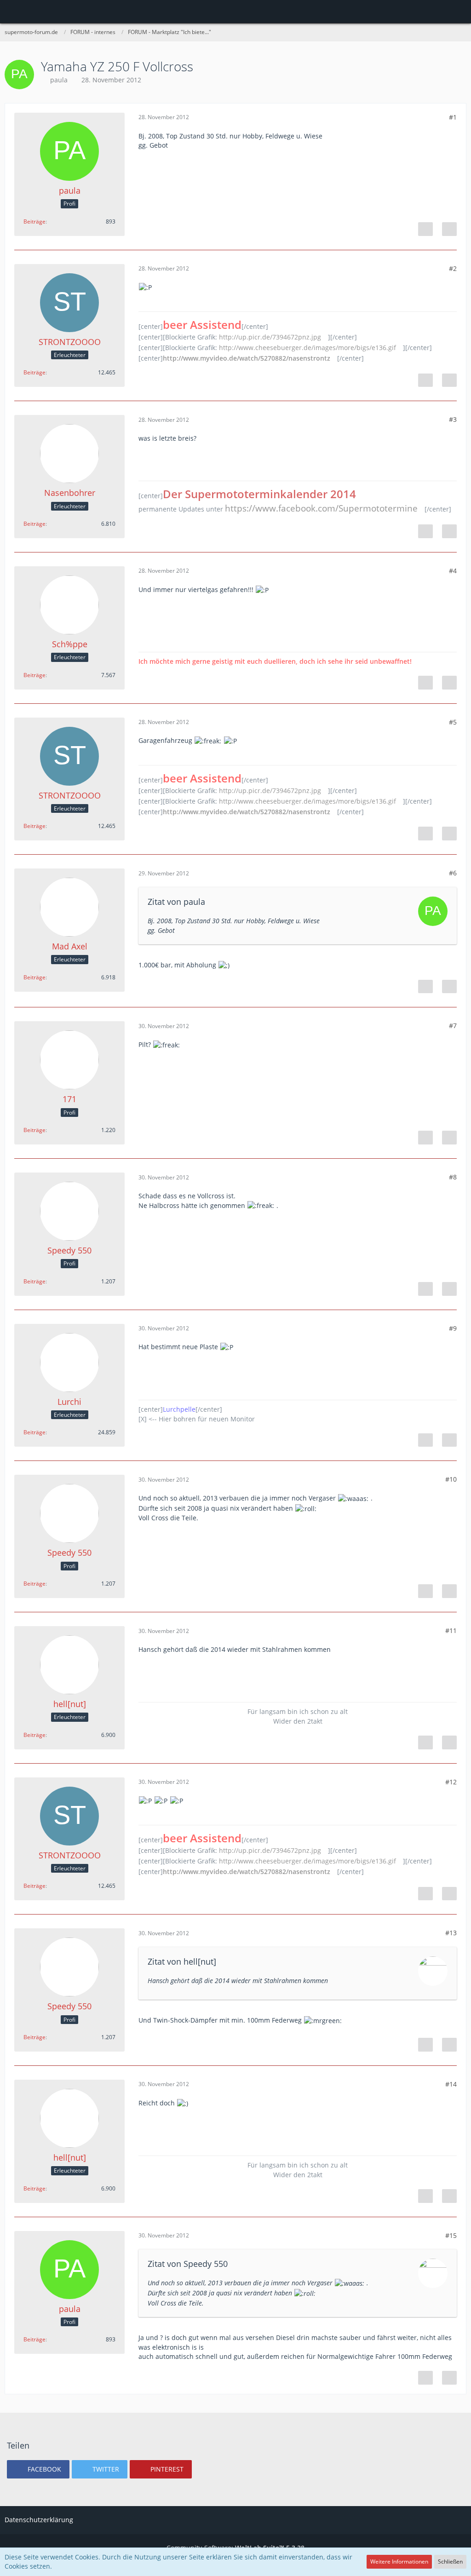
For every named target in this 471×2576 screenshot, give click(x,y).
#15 (451, 2235)
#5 (453, 722)
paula (59, 80)
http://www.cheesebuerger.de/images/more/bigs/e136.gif (307, 348)
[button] (12, 11)
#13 (451, 1933)
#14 (451, 2084)
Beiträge (34, 221)
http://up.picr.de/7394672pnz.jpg (270, 337)
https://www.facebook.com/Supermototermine (321, 508)
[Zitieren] (449, 229)
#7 (453, 1026)
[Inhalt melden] (425, 229)
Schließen (450, 2562)
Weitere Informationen (399, 2562)
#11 (451, 1630)
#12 (451, 1782)
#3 (453, 419)
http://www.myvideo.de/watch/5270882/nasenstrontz (247, 358)
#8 (453, 1177)
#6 (453, 873)
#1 (453, 117)
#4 (453, 571)
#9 (453, 1328)
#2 (453, 268)
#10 (451, 1479)
